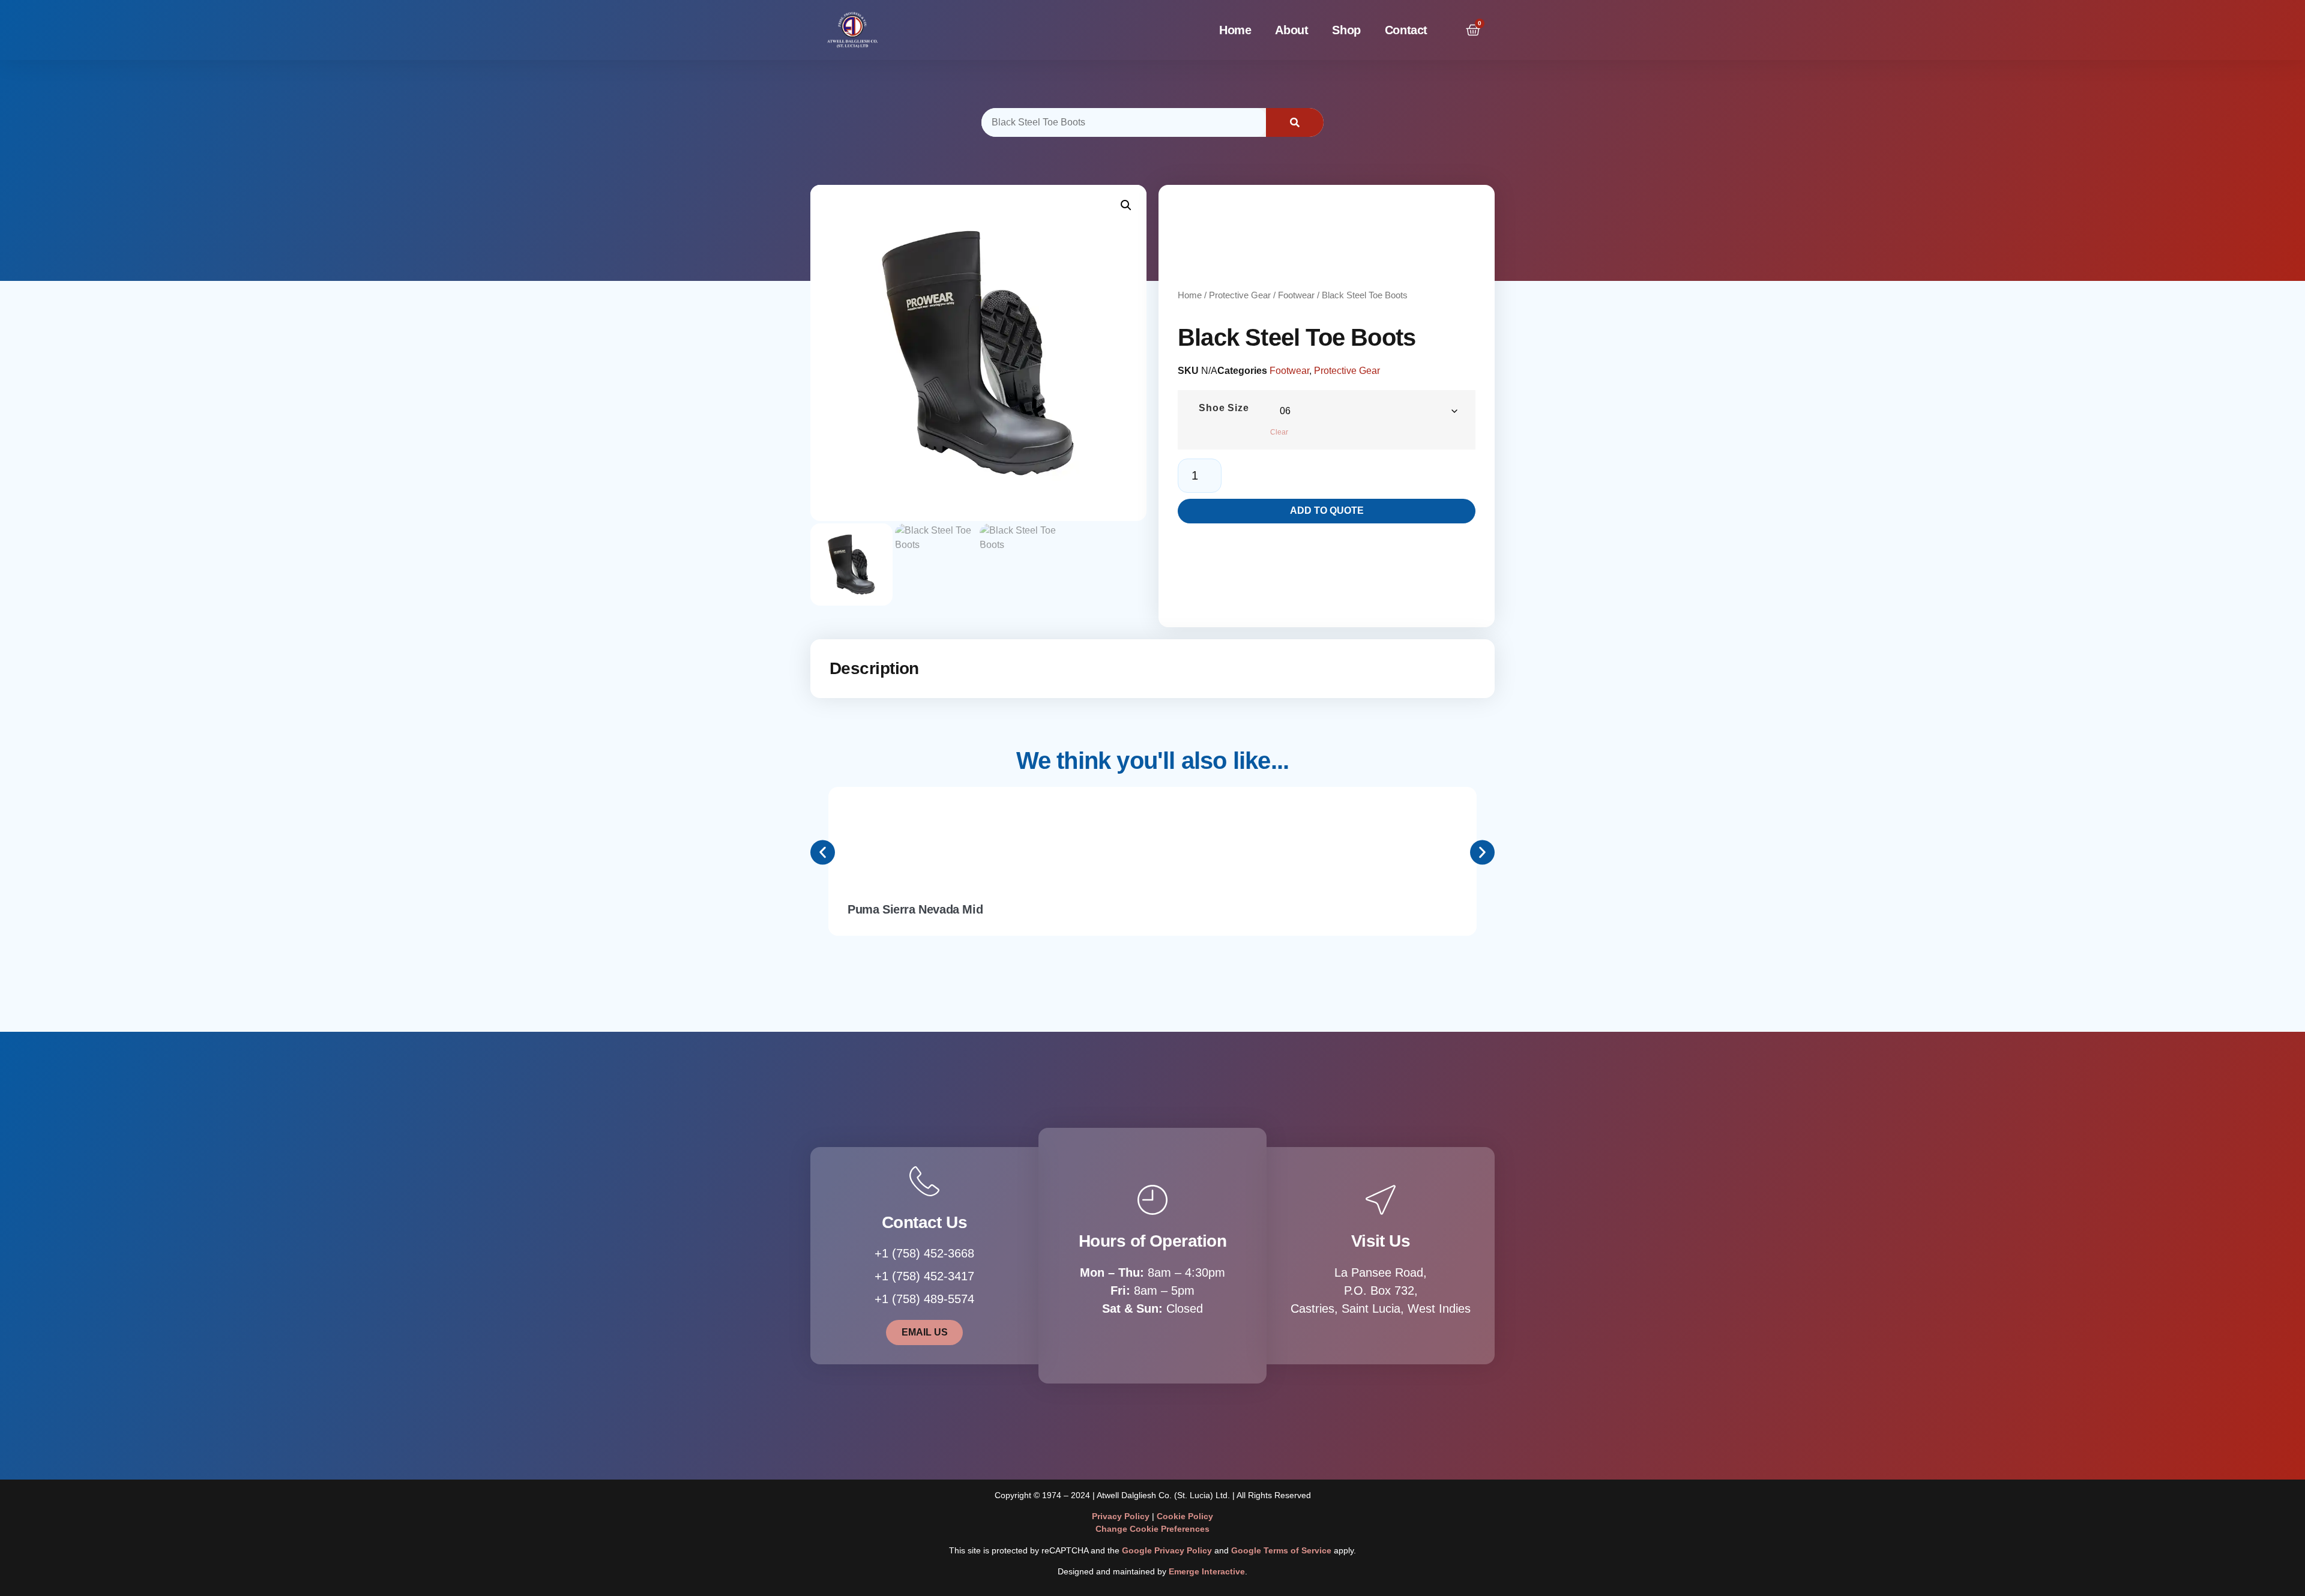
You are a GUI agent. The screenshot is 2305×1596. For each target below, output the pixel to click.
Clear (1279, 432)
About (1291, 30)
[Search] (1295, 122)
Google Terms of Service (1281, 1550)
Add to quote (1327, 510)
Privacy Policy (1121, 1516)
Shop (1346, 30)
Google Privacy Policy (1167, 1550)
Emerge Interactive (1207, 1571)
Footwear (1296, 295)
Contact (1406, 30)
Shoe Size (1224, 408)
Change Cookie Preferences (1152, 1529)
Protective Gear (1240, 295)
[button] (1126, 205)
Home (1235, 30)
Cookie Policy (1185, 1516)
